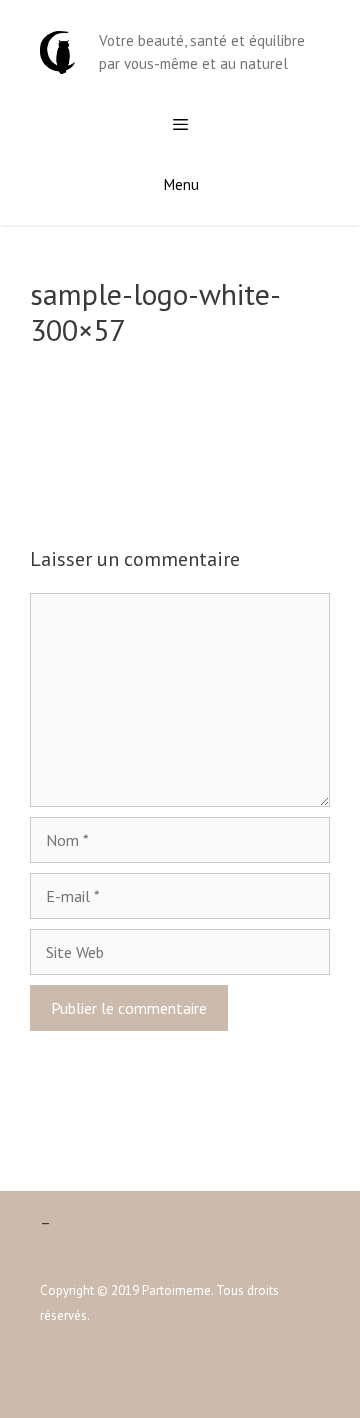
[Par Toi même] (57, 51)
